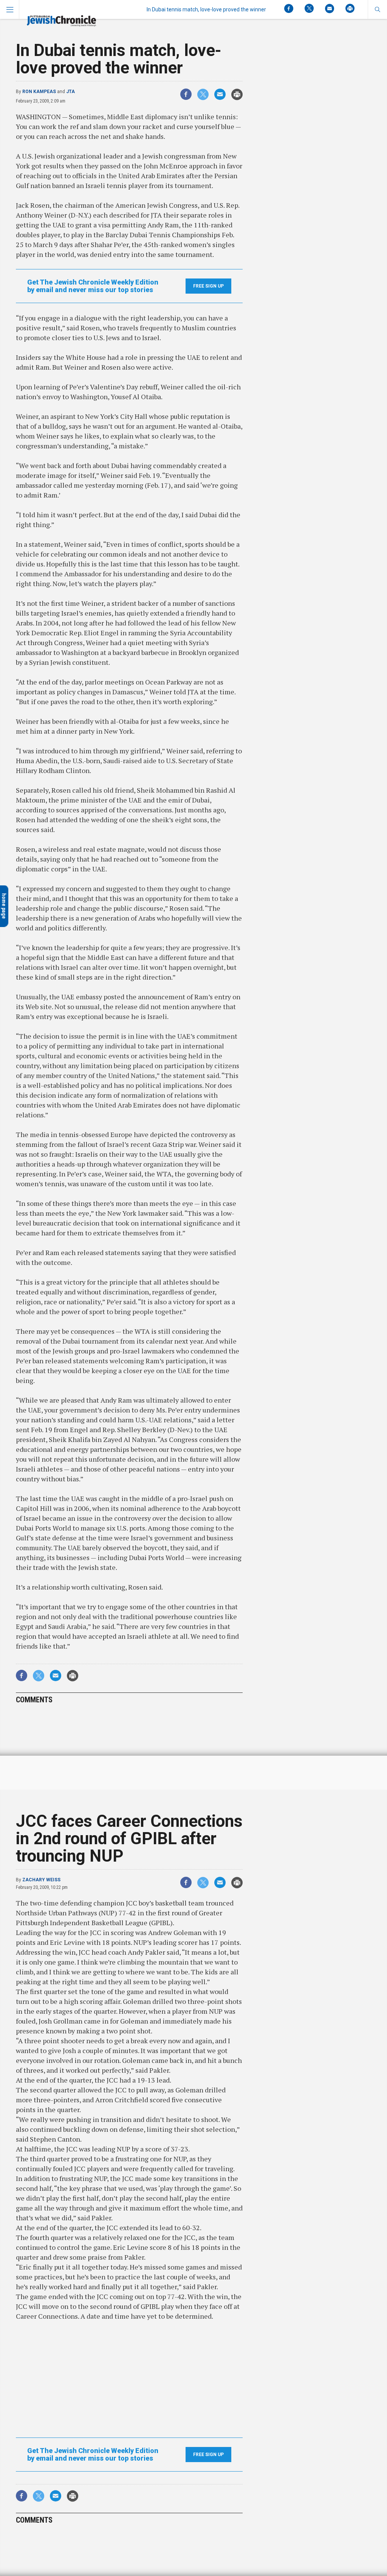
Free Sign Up (208, 286)
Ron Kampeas (39, 92)
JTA (70, 92)
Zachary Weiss (41, 1880)
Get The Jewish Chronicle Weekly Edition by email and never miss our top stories (93, 286)
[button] (377, 9)
